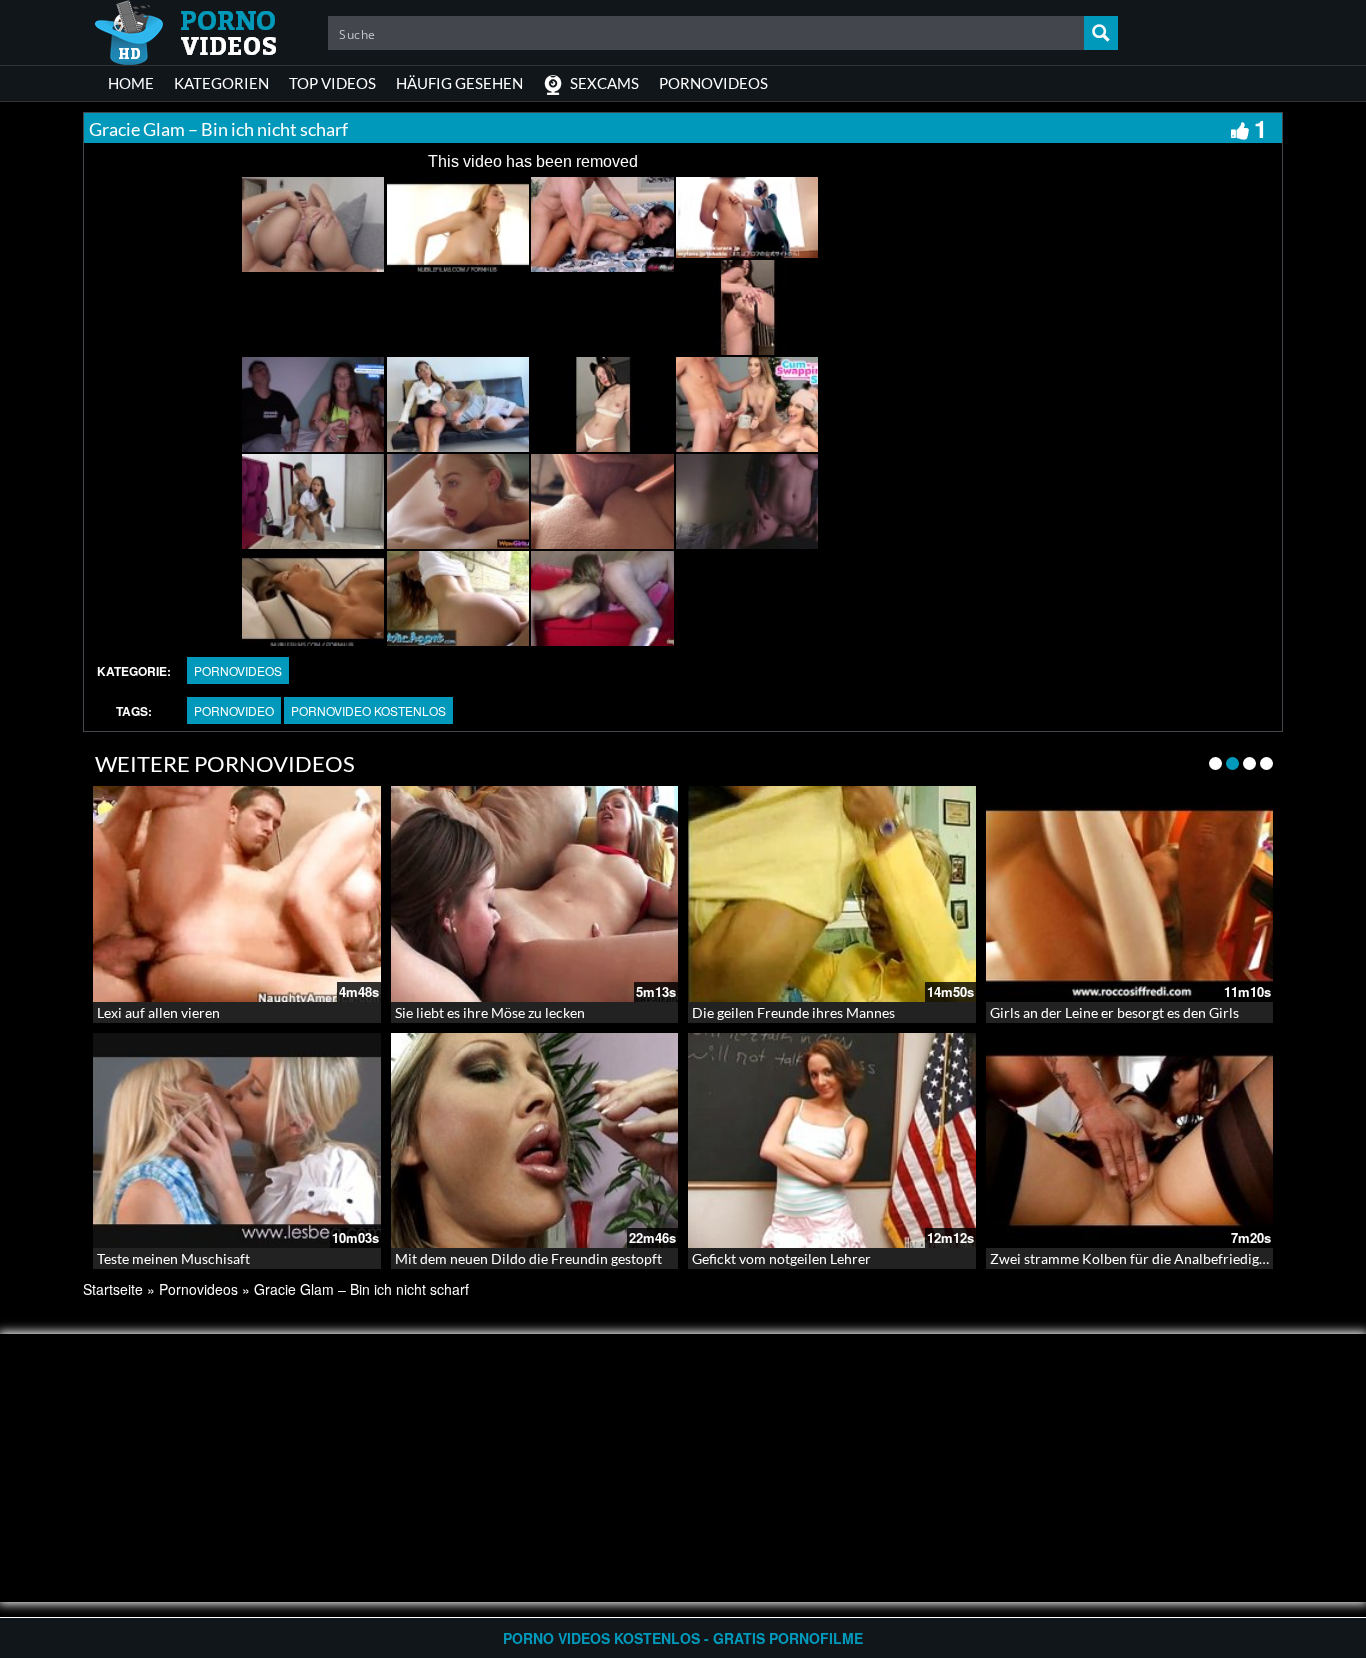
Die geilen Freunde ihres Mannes (793, 1012)
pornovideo (234, 710)
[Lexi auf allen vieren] (237, 894)
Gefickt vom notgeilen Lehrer (781, 1258)
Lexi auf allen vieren (158, 1012)
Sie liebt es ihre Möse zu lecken (490, 1012)
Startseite (113, 1289)
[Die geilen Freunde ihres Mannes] (832, 894)
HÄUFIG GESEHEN (459, 83)
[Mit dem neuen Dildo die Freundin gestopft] (535, 1141)
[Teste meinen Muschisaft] (237, 1141)
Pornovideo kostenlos (368, 710)
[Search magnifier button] (1101, 33)
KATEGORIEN (221, 83)
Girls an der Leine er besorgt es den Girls (1114, 1012)
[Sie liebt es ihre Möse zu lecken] (535, 894)
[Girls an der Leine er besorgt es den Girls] (1130, 894)
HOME (131, 83)
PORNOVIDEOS (713, 83)
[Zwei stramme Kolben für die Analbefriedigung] (1130, 1141)
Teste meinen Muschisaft (173, 1258)
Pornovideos (238, 670)
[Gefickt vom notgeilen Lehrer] (832, 1141)
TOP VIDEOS (332, 83)
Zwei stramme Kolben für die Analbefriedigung (1136, 1258)
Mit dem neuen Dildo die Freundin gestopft (528, 1258)
